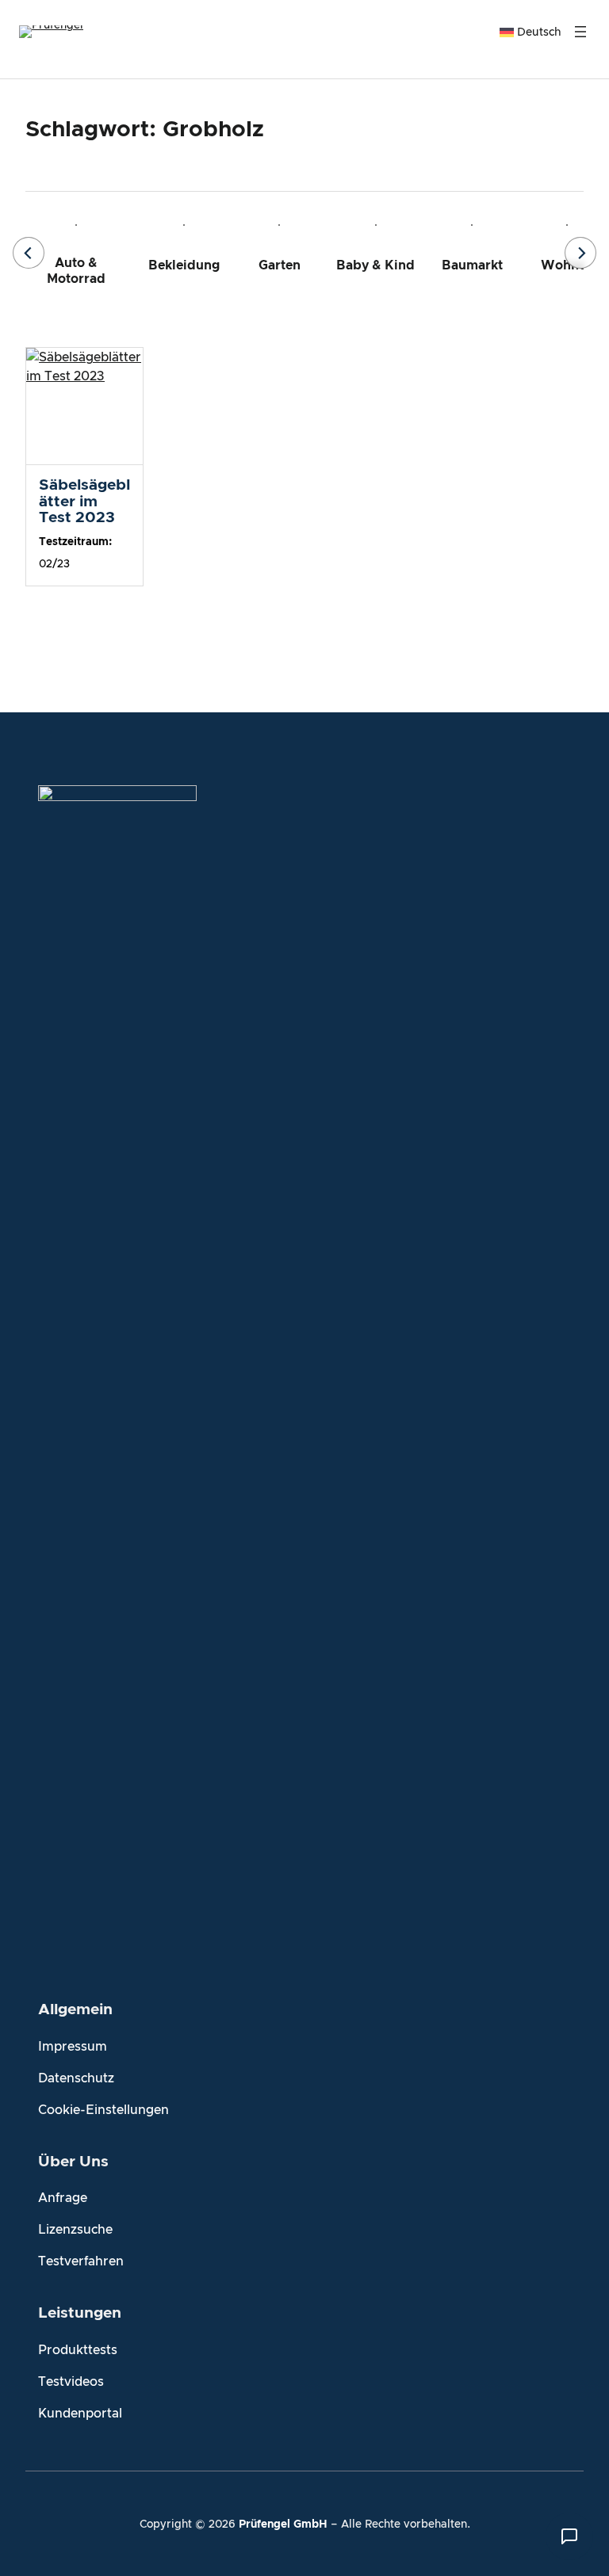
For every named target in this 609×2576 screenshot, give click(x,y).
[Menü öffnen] (580, 32)
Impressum (73, 2047)
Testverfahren (81, 2261)
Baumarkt (472, 265)
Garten (280, 265)
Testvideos (71, 2382)
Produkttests (78, 2350)
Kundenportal (80, 2414)
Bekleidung (184, 265)
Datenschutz (76, 2078)
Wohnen (567, 265)
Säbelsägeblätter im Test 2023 (84, 501)
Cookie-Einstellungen (103, 2110)
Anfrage (63, 2198)
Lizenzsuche (75, 2230)
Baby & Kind (375, 265)
